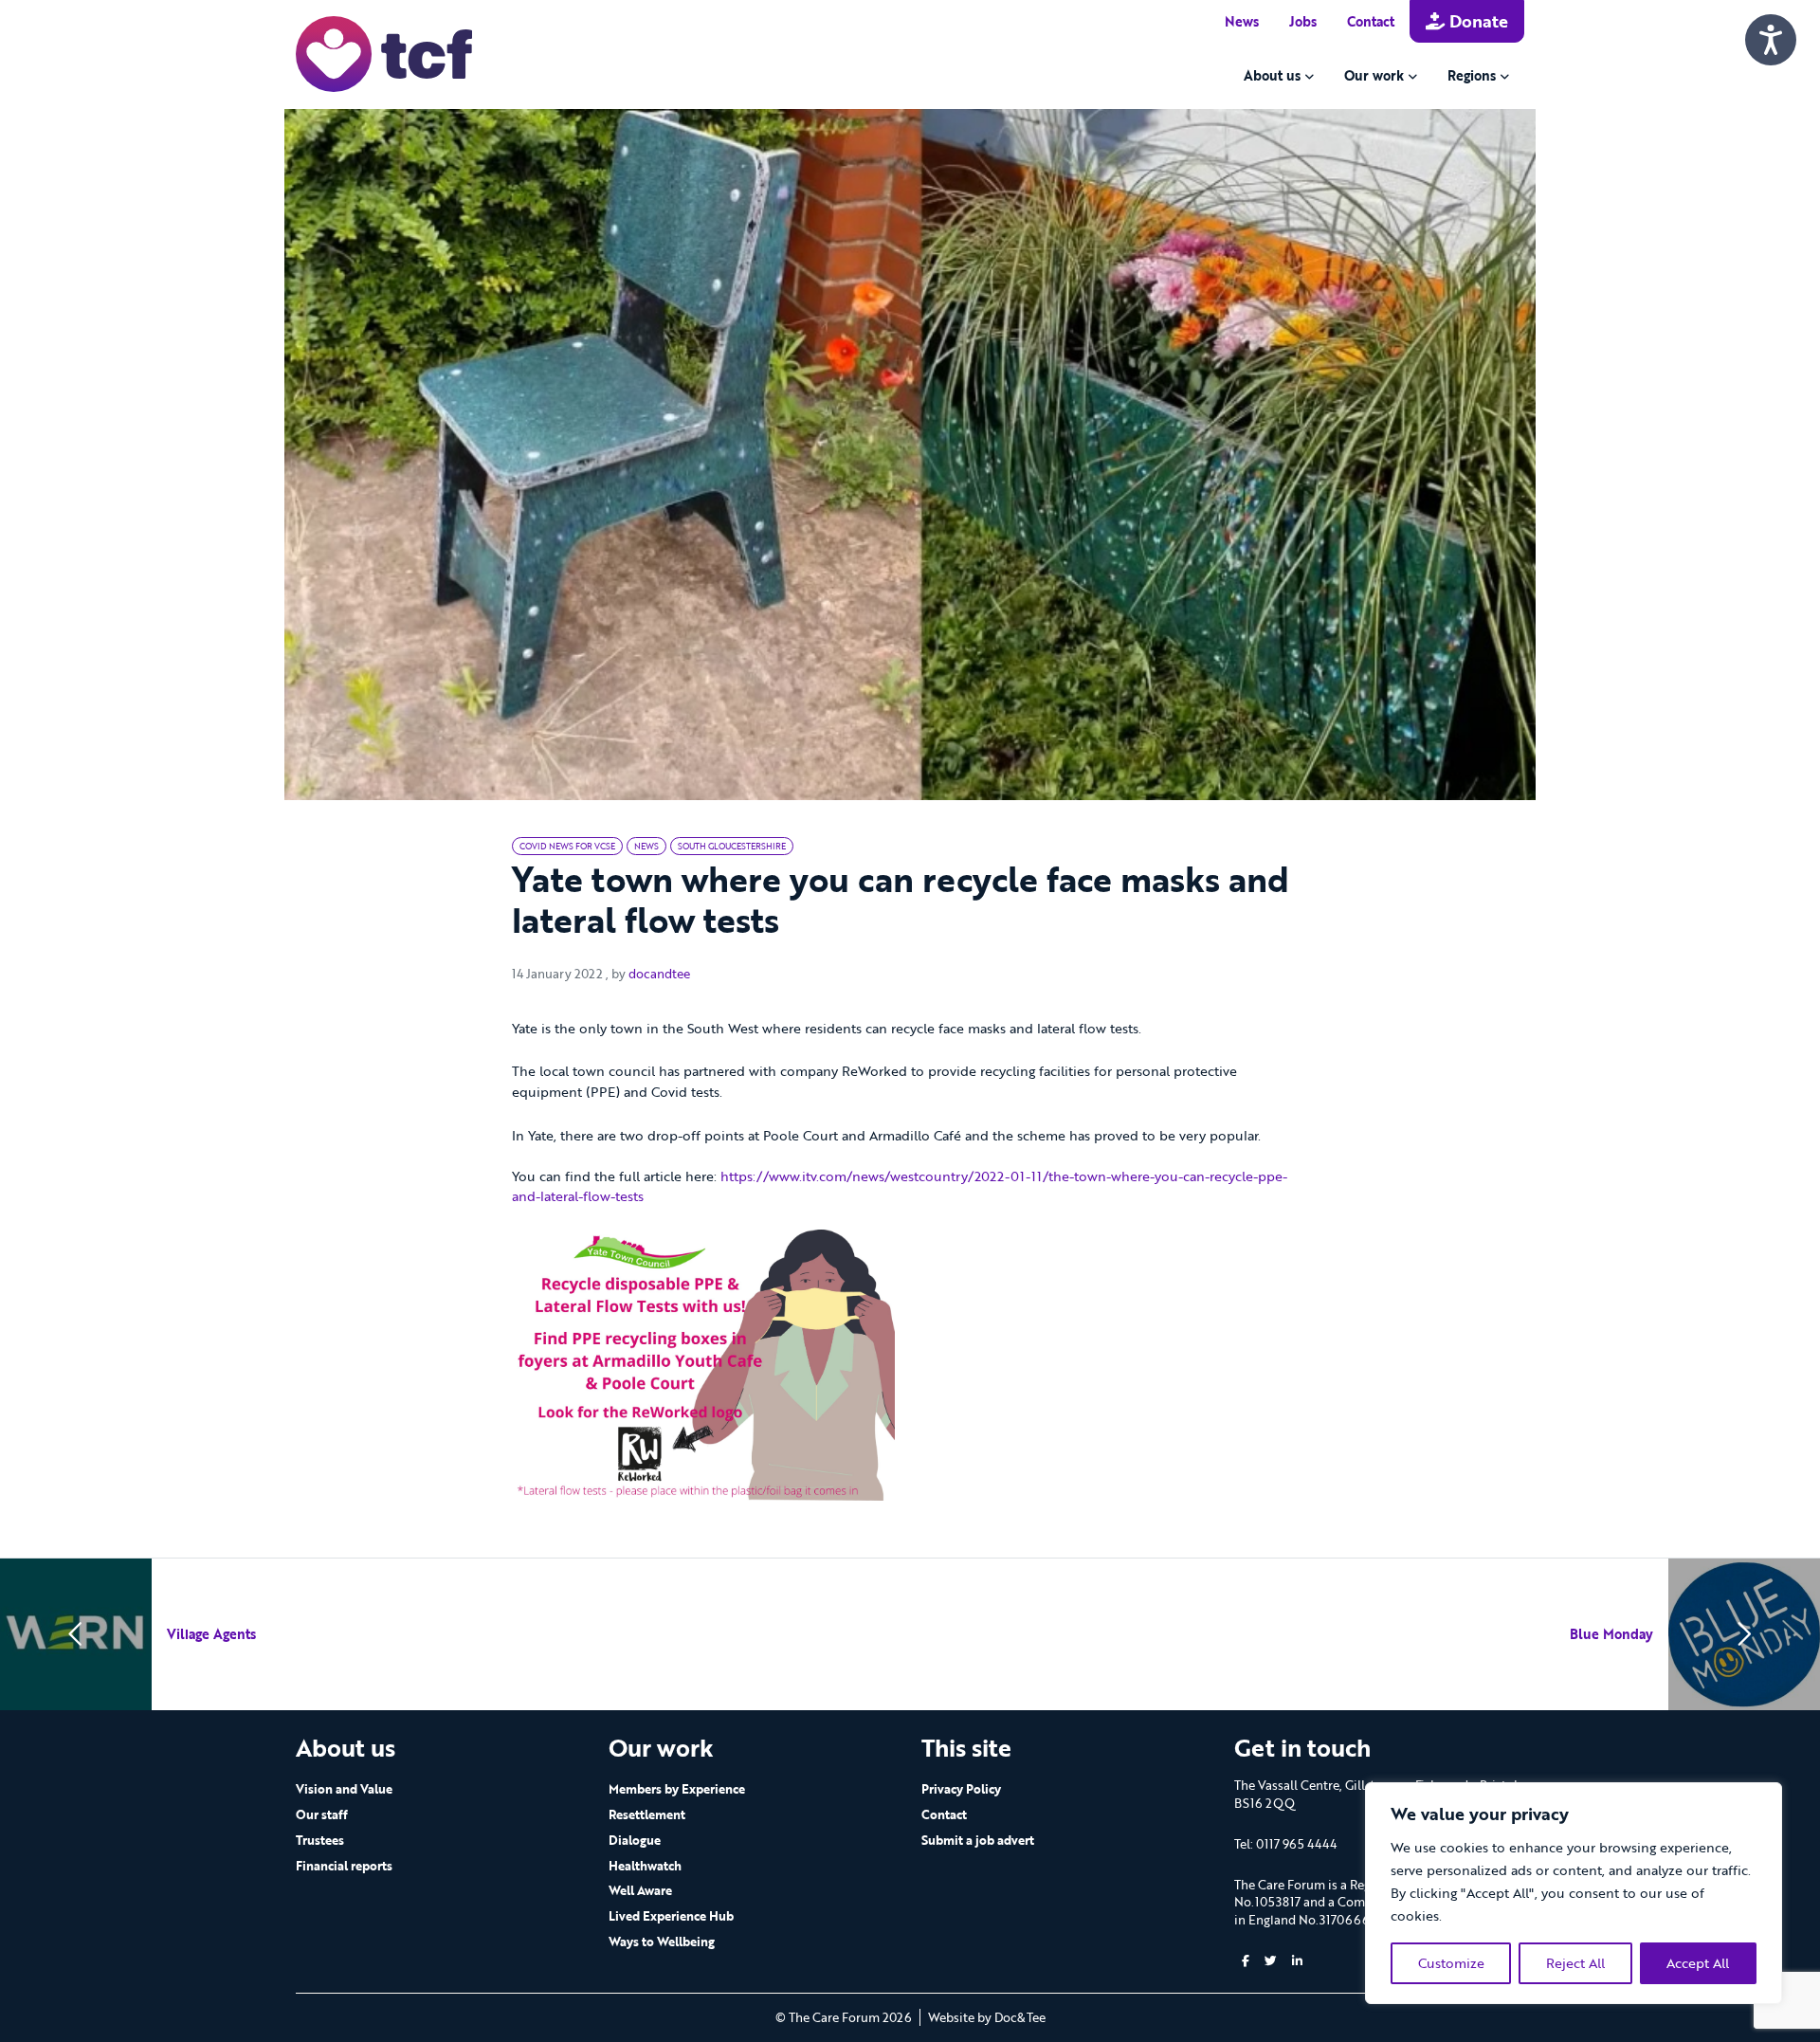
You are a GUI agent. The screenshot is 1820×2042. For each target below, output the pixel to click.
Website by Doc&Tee (987, 2017)
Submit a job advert (978, 1840)
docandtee (659, 974)
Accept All (1698, 1963)
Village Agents (211, 1634)
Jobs (1303, 21)
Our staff (322, 1814)
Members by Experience (677, 1789)
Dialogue (635, 1840)
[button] (1246, 1961)
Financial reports (344, 1866)
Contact (1371, 21)
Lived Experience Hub (671, 1916)
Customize (1451, 1963)
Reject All (1575, 1963)
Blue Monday (1611, 1634)
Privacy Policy (961, 1789)
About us (1272, 75)
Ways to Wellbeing (662, 1942)
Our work (1374, 75)
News (1242, 21)
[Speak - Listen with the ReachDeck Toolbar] (1771, 40)
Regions (1472, 75)
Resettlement (647, 1814)
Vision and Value (344, 1789)
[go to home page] (384, 53)
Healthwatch (645, 1866)
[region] (1574, 1893)
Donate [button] (1476, 21)
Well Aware (640, 1890)
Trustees (320, 1840)
